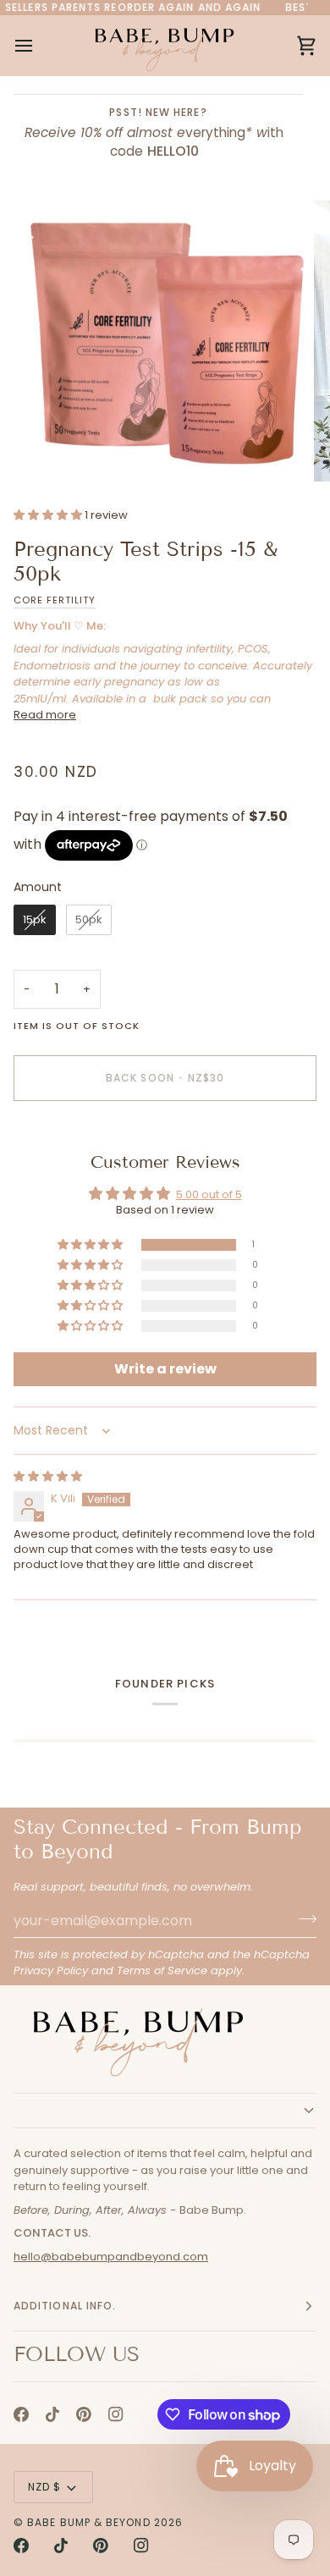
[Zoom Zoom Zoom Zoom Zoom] (165, 341)
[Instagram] (116, 2414)
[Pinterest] (84, 2414)
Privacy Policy (51, 1971)
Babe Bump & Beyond (88, 2522)
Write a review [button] (165, 1369)
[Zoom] (56, 450)
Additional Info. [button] (65, 2306)
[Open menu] (39, 45)
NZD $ (44, 2487)
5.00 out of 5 (209, 1194)
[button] (49, 515)
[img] (48, 1476)
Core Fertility (55, 600)
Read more (45, 715)
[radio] (35, 920)
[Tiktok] (52, 2414)
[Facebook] (21, 2414)
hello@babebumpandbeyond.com (111, 2257)
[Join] (302, 1918)
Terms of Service (162, 1971)
